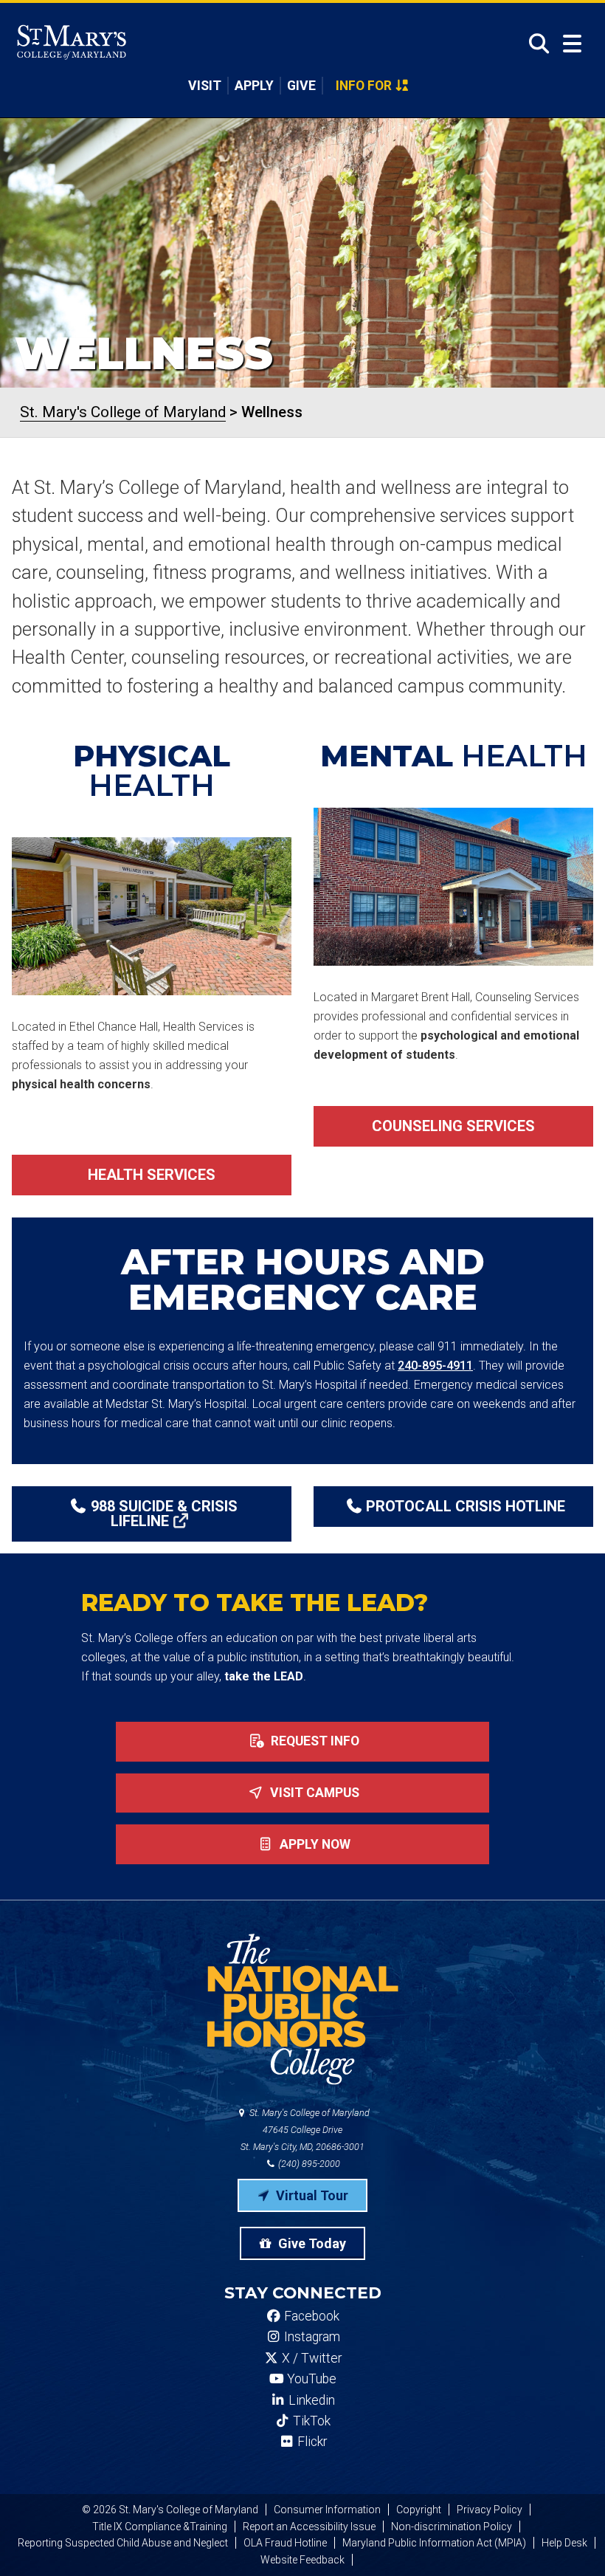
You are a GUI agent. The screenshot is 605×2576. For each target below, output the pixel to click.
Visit (205, 86)
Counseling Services (453, 1126)
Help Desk (564, 2543)
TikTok (310, 2421)
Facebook (310, 2316)
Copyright (419, 2510)
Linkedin (310, 2400)
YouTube (310, 2379)
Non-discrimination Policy (452, 2527)
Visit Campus (313, 1793)
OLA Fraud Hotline (285, 2543)
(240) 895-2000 (308, 2164)
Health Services (152, 1175)
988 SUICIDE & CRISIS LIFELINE (164, 1514)
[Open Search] (535, 44)
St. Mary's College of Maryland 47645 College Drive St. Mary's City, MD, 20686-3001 (305, 2130)
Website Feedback (302, 2560)
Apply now (314, 1844)
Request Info (314, 1741)
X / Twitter (310, 2358)
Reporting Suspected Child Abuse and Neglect (123, 2543)
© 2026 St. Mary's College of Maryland (170, 2510)
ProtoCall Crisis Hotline (466, 1506)
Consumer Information (327, 2510)
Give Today (311, 2243)
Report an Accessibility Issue (309, 2527)
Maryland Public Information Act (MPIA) (434, 2543)
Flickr (311, 2442)
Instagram (311, 2337)
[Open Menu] (572, 44)
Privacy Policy (490, 2510)
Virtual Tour (311, 2195)
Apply (254, 86)
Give (301, 86)
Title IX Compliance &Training (160, 2527)
